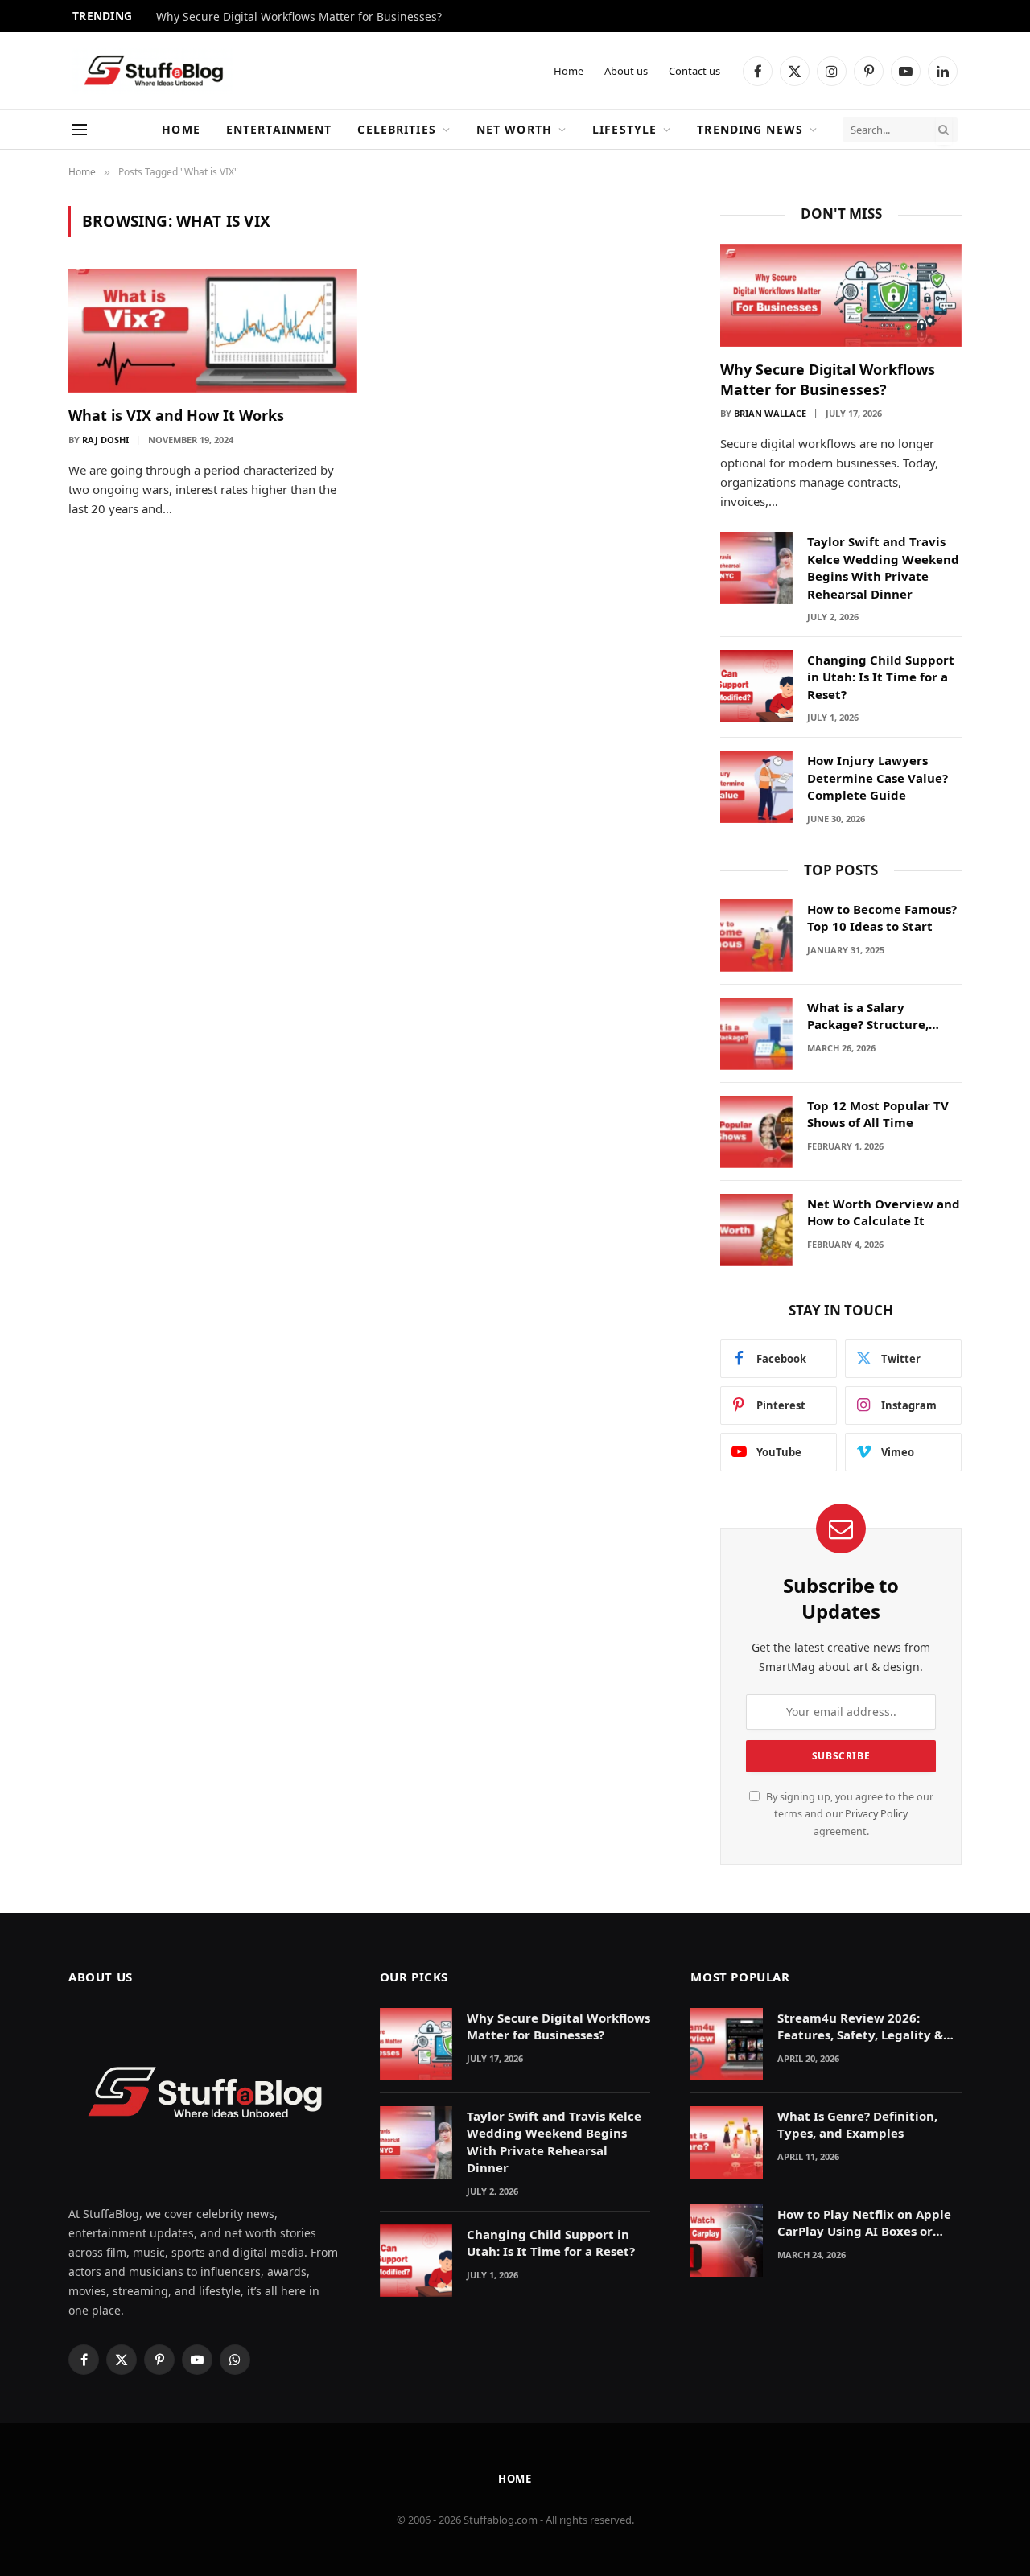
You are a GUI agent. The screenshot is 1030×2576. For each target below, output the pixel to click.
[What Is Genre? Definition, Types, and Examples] (727, 2142)
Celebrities (396, 129)
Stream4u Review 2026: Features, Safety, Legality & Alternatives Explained (860, 2027)
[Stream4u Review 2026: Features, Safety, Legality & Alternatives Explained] (727, 2044)
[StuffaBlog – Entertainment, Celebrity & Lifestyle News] (153, 71)
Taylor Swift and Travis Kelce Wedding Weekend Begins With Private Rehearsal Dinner (883, 567)
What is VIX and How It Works (176, 415)
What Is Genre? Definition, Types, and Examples (857, 2124)
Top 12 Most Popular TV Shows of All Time (878, 1114)
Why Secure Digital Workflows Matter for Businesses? (299, 17)
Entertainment (279, 129)
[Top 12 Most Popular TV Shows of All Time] (756, 1132)
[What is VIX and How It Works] (213, 331)
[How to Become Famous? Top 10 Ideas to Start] (756, 936)
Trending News (750, 129)
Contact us (694, 71)
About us (626, 71)
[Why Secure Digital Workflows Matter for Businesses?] (841, 296)
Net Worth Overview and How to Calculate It (884, 1212)
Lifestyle (624, 129)
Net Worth (514, 129)
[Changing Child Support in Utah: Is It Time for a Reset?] (756, 686)
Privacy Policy (876, 1814)
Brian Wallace (770, 413)
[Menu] (80, 130)
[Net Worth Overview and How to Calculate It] (756, 1230)
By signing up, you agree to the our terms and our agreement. (849, 1814)
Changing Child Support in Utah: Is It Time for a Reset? (881, 677)
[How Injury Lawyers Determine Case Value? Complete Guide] (756, 787)
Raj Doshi (105, 440)
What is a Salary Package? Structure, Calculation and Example (883, 1016)
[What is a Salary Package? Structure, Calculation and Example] (756, 1034)
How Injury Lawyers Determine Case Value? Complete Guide (878, 778)
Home (569, 71)
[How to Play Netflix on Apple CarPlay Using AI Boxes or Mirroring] (727, 2241)
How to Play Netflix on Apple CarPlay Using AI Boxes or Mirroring (864, 2223)
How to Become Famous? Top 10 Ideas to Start (882, 918)
